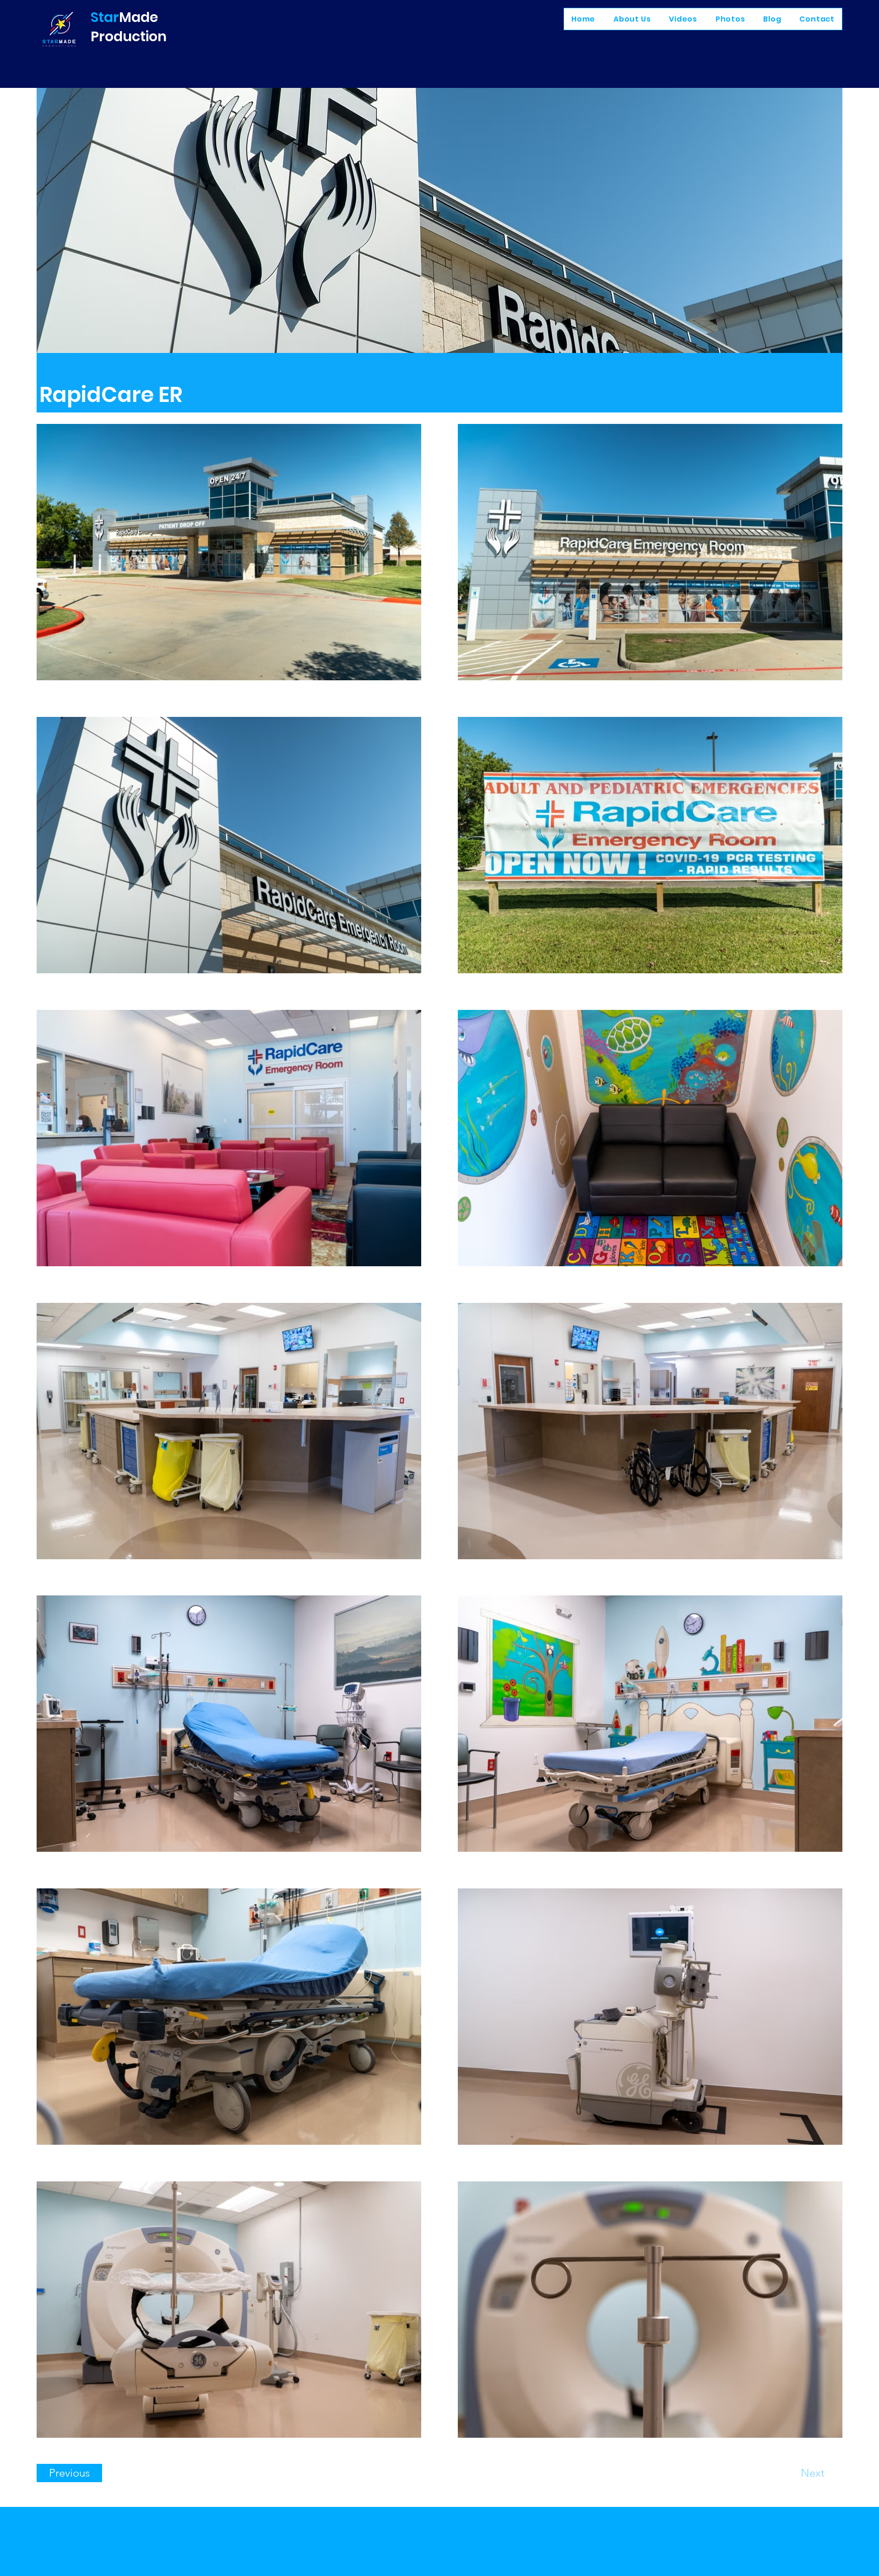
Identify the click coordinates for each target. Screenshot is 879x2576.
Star (105, 17)
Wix (358, 2556)
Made (138, 17)
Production (129, 36)
